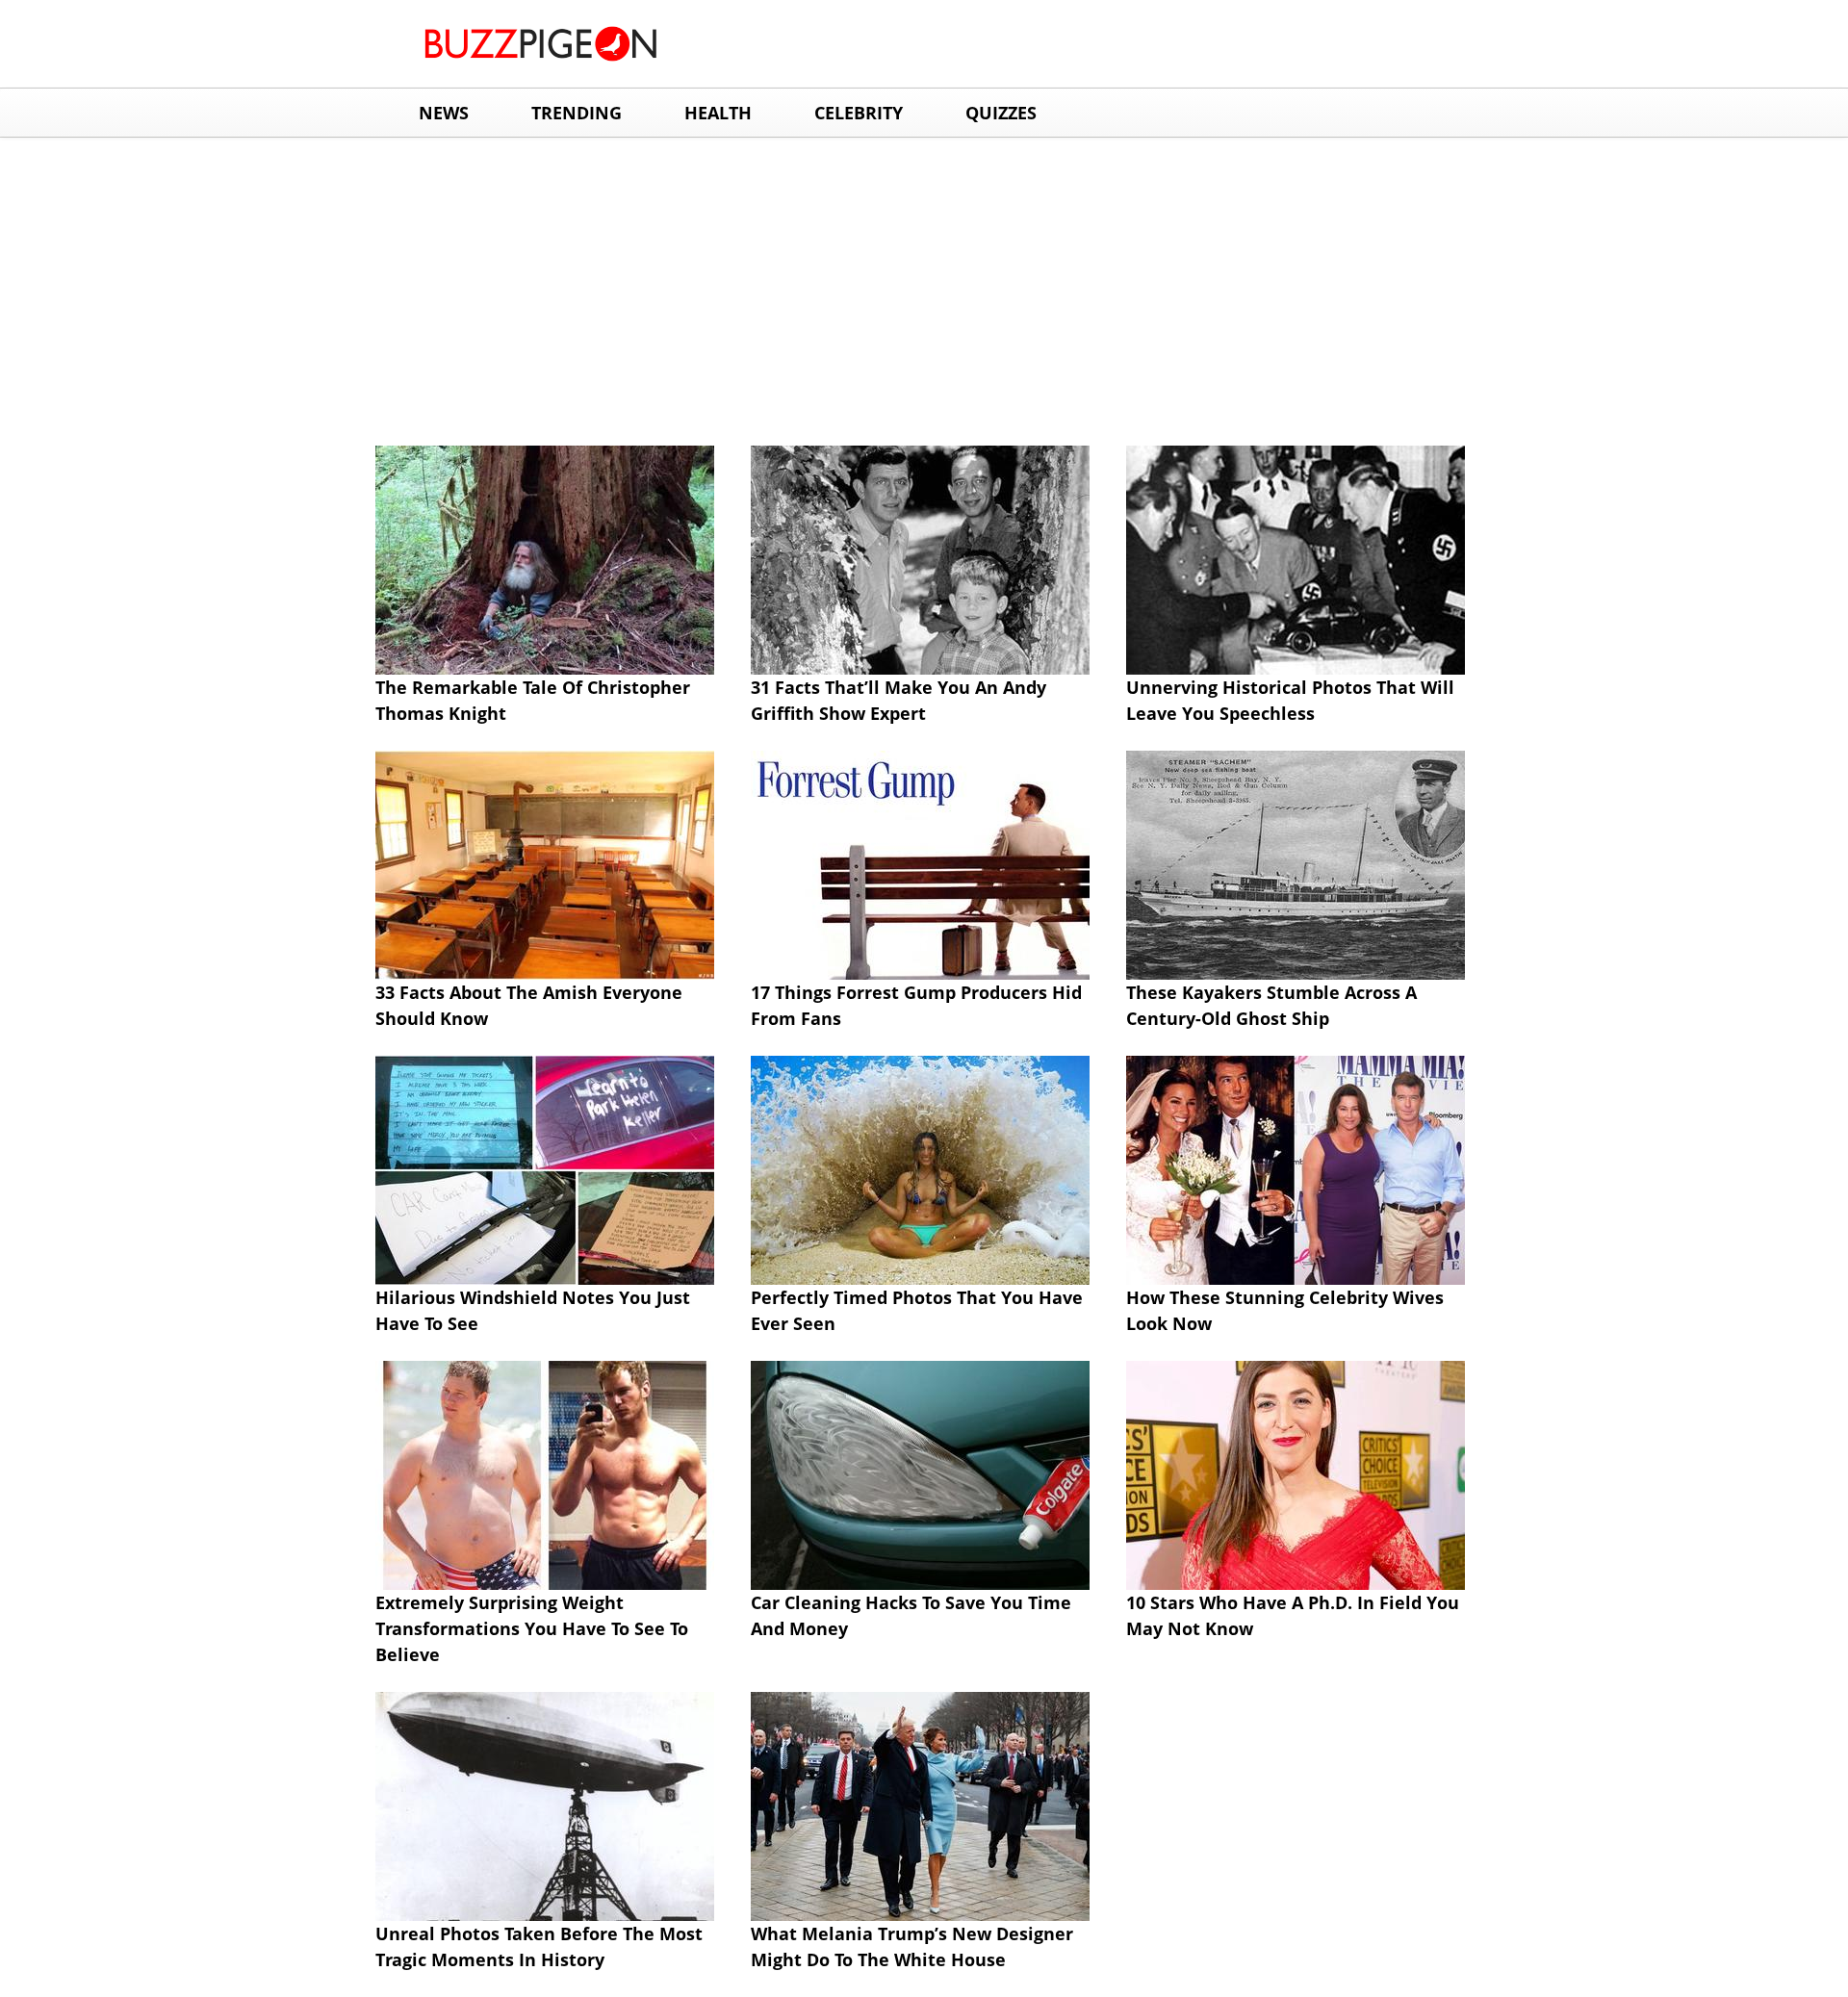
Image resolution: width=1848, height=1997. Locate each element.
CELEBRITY (859, 113)
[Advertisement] (924, 282)
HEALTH (718, 113)
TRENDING (577, 113)
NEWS (444, 113)
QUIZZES (1001, 113)
